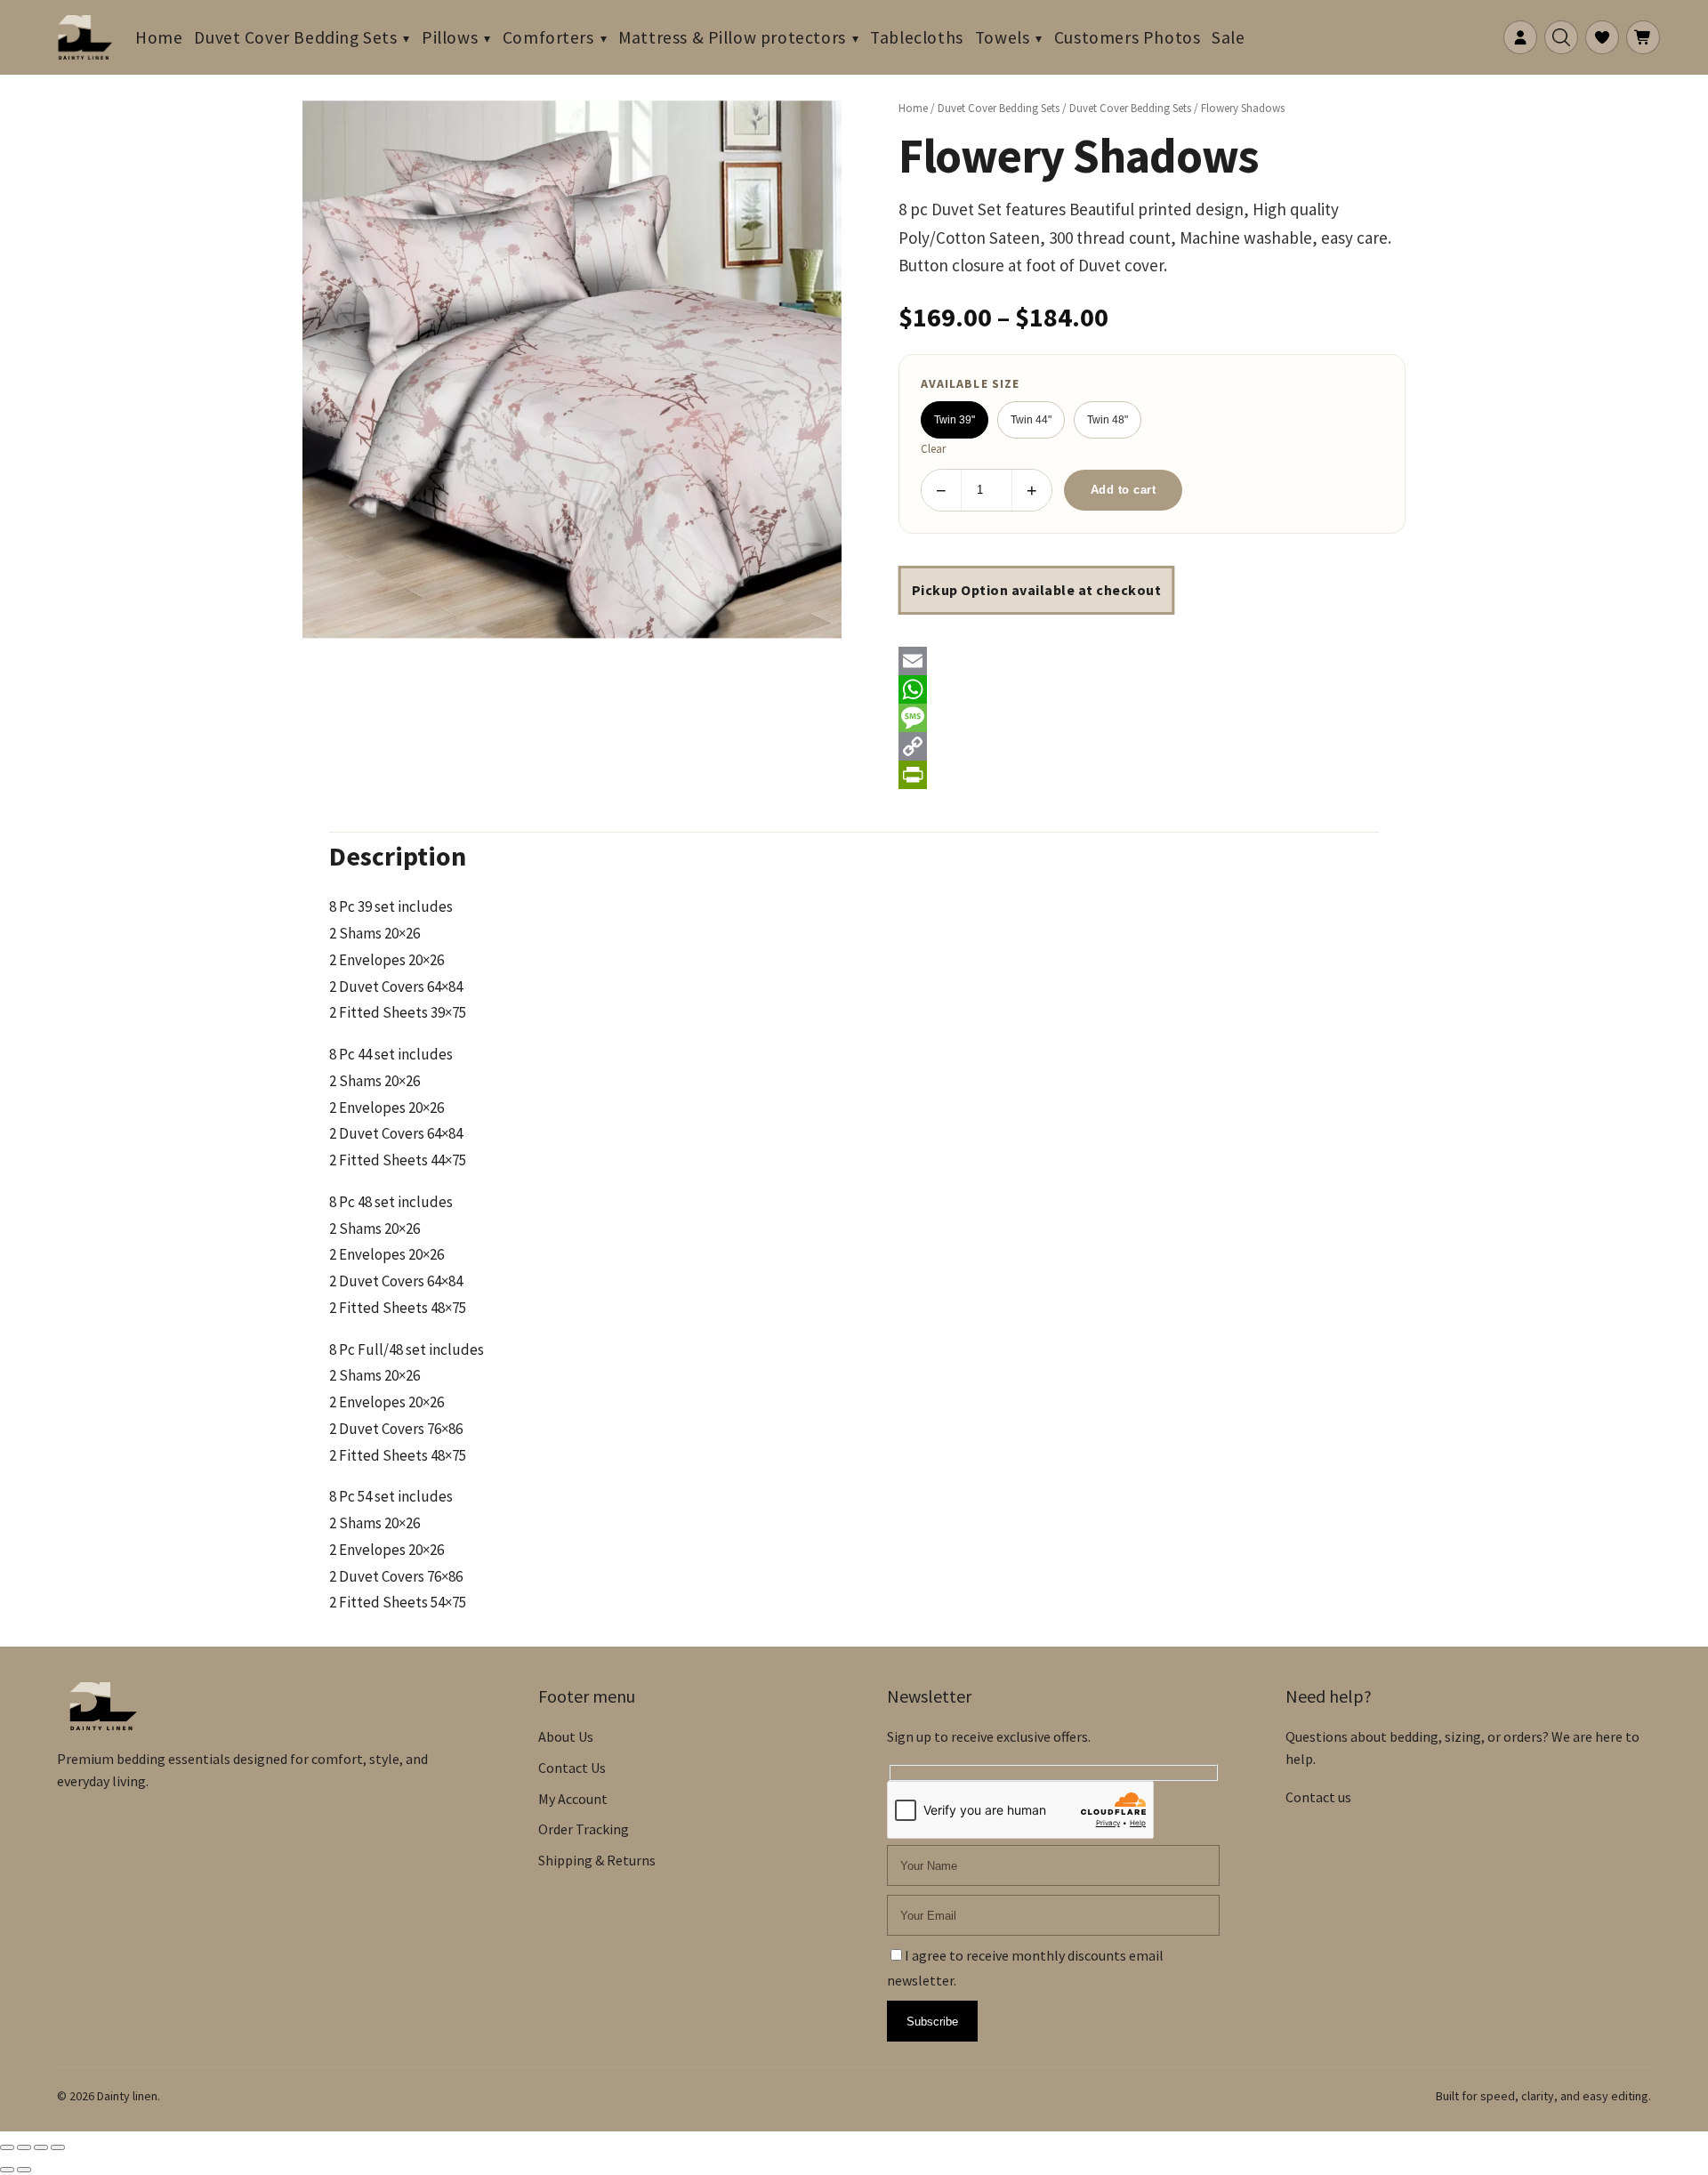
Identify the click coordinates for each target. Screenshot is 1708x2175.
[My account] (1520, 37)
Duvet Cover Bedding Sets (295, 37)
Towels (1003, 37)
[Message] (1152, 718)
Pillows (450, 37)
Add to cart (1124, 490)
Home (159, 37)
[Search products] (1561, 37)
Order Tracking (584, 1829)
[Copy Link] (1152, 746)
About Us (566, 1736)
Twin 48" (1108, 420)
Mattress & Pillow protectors (732, 37)
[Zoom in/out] (7, 2147)
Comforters (548, 37)
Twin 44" (1031, 420)
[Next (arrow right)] (24, 2170)
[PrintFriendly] (1152, 775)
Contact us (1318, 1797)
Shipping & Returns (597, 1860)
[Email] (1152, 661)
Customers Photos (1127, 37)
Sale (1228, 37)
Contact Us (572, 1768)
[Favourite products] (1602, 37)
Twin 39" (955, 420)
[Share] (41, 2147)
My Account (573, 1799)
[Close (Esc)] (58, 2147)
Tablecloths (916, 37)
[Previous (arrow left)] (7, 2170)
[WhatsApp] (1152, 689)
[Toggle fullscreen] (24, 2147)
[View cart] (1643, 37)
